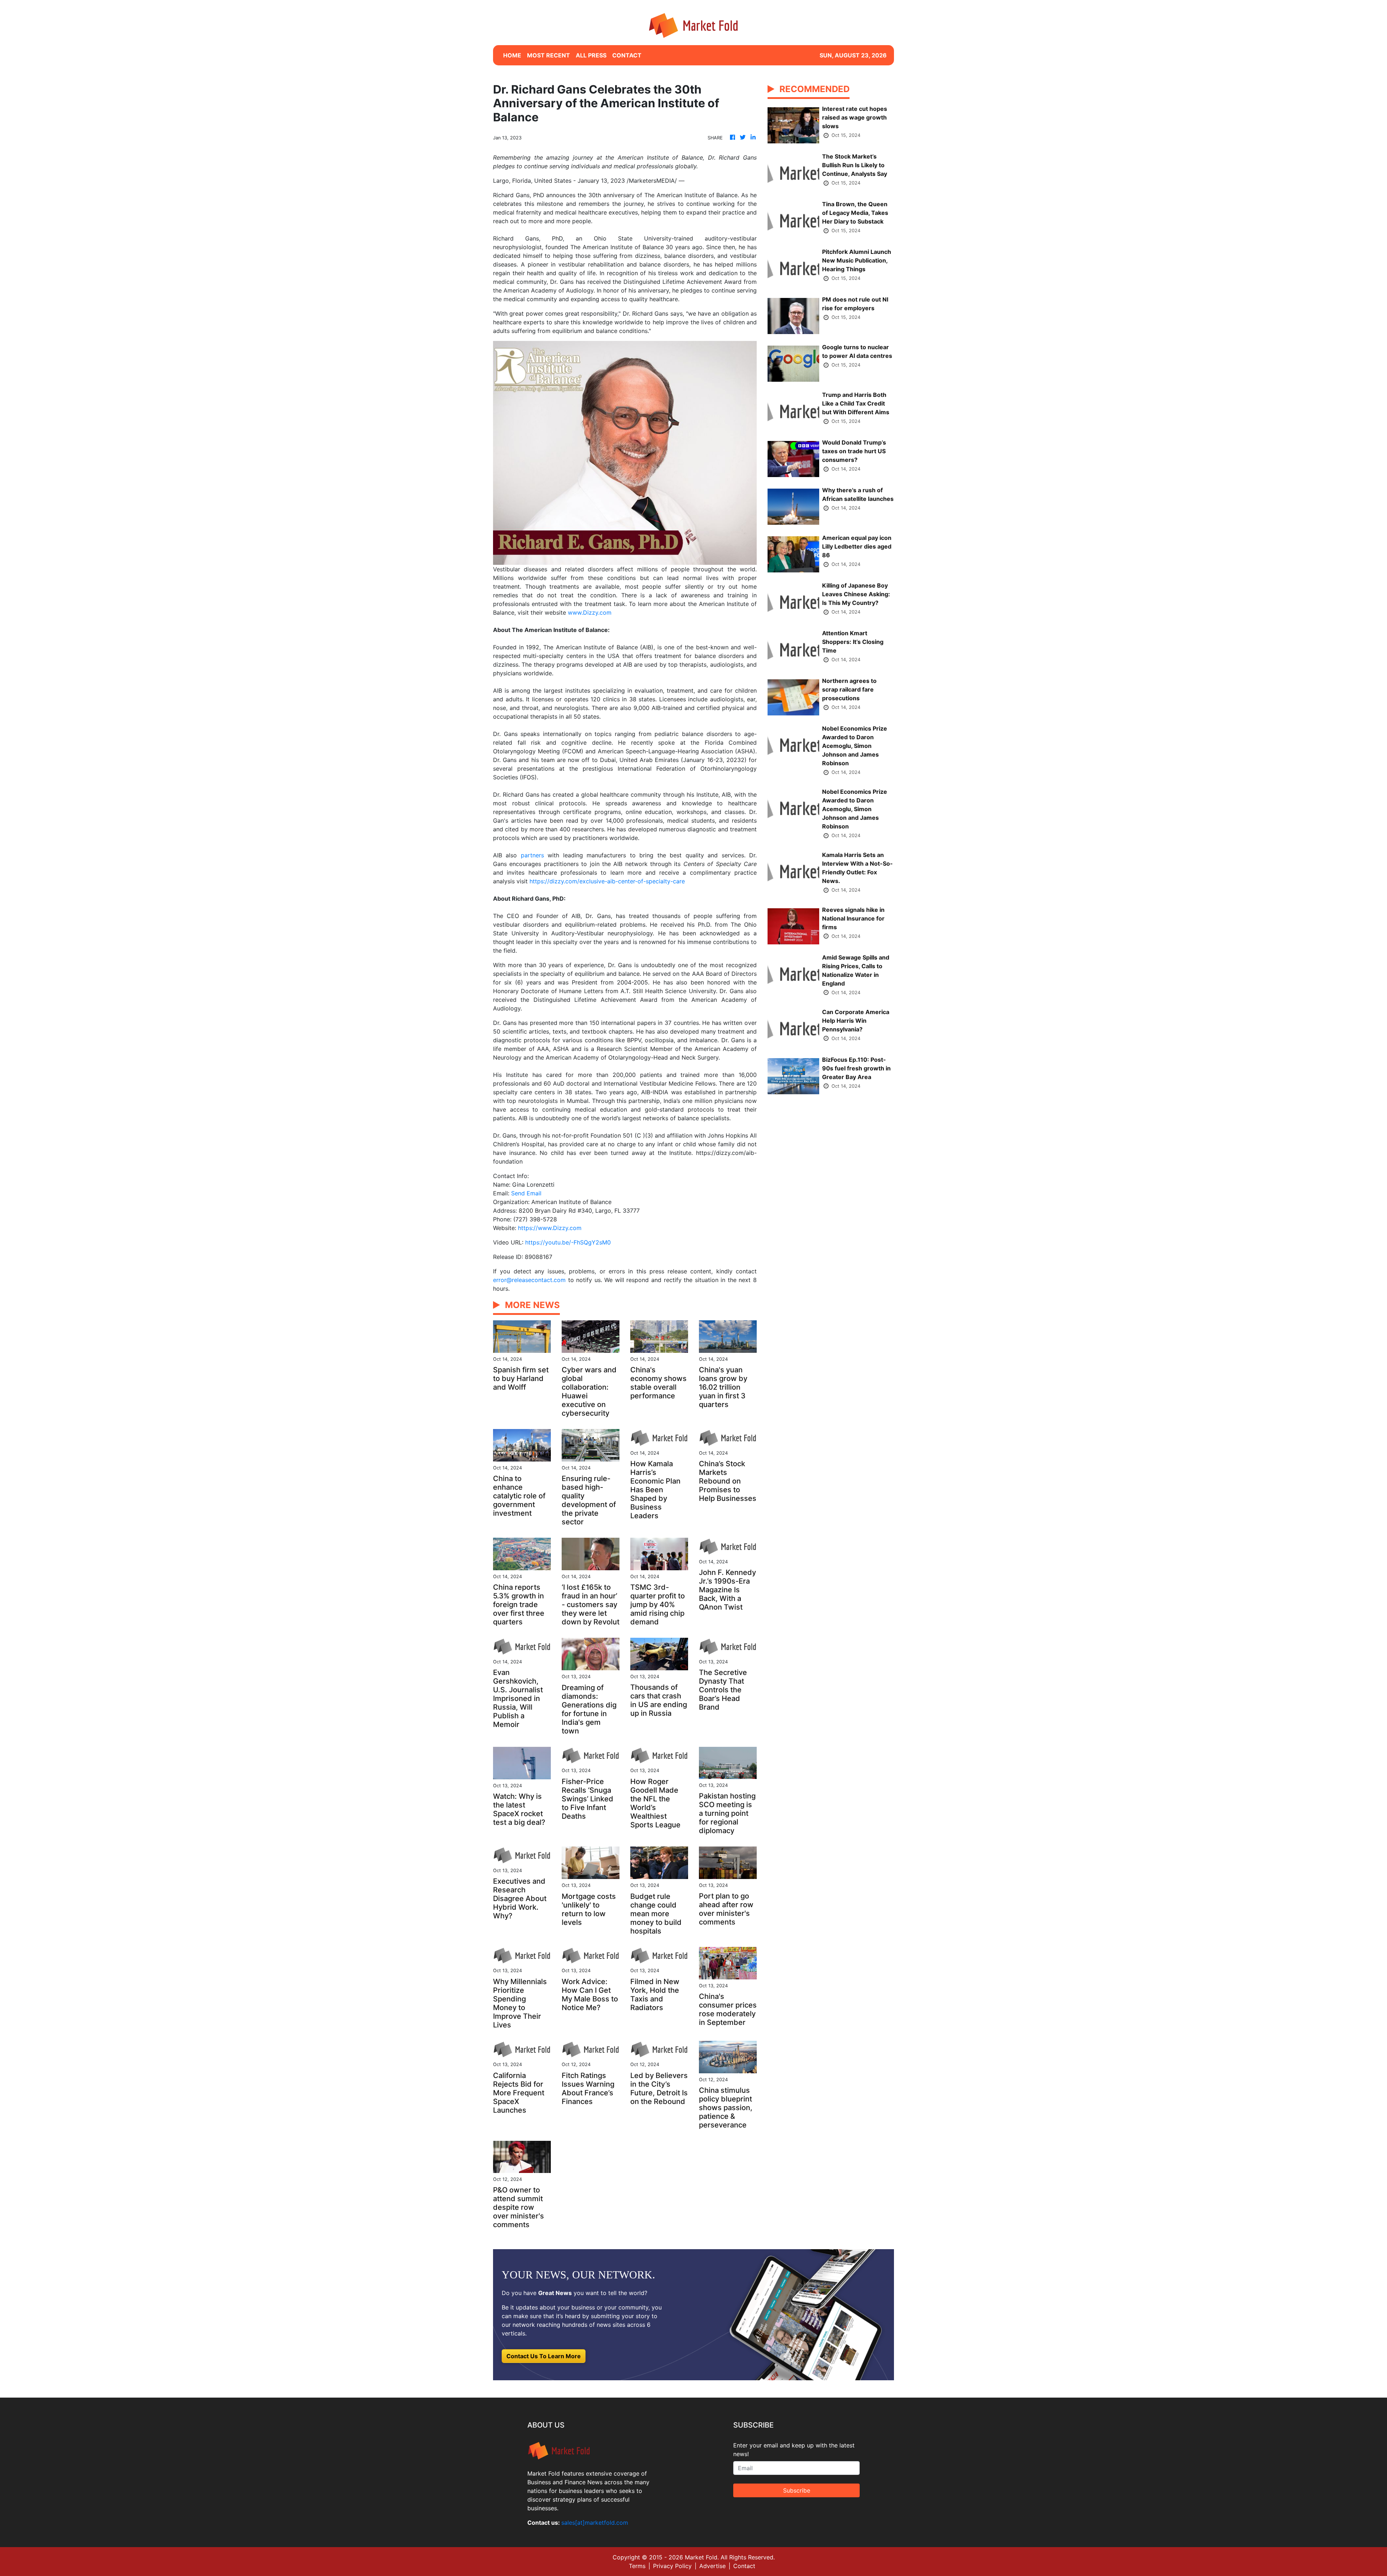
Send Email (526, 1193)
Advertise (712, 2566)
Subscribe (797, 2490)
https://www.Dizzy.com (550, 1228)
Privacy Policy (672, 2566)
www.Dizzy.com (590, 612)
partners (532, 855)
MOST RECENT (548, 55)
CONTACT (627, 55)
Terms (637, 2566)
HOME (512, 55)
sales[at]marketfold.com (595, 2523)
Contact (744, 2566)
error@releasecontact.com (529, 1280)
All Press (591, 55)
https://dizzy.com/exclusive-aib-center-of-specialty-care (607, 881)
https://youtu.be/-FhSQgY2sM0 (568, 1242)
